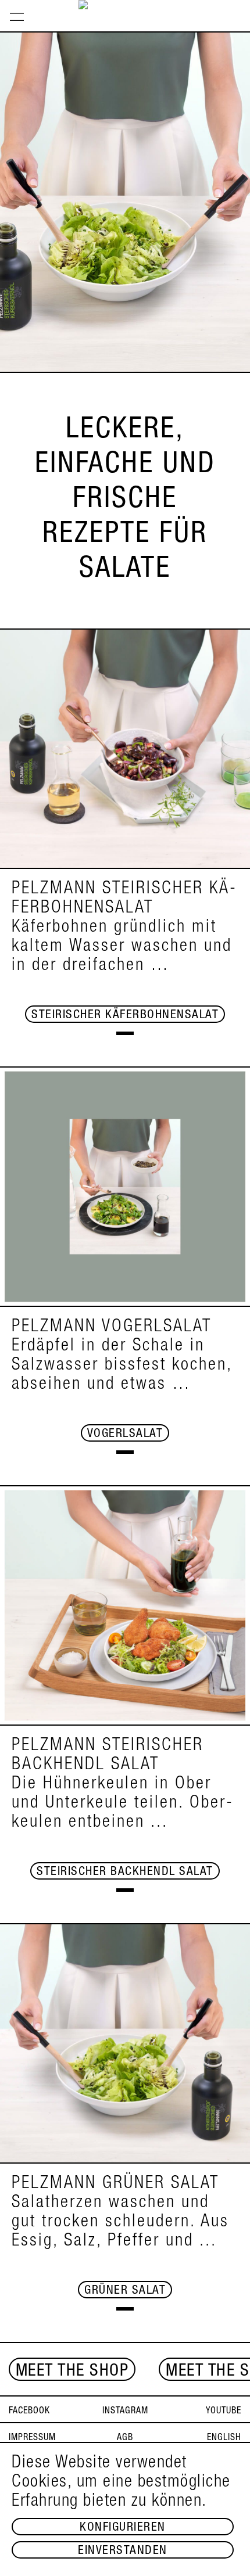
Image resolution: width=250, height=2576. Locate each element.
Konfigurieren (123, 2528)
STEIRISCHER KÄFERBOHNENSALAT (125, 1016)
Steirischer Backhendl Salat (125, 1872)
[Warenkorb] (240, 4)
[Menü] (17, 16)
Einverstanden (123, 2551)
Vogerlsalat (125, 1434)
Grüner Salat (125, 2291)
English (224, 2438)
